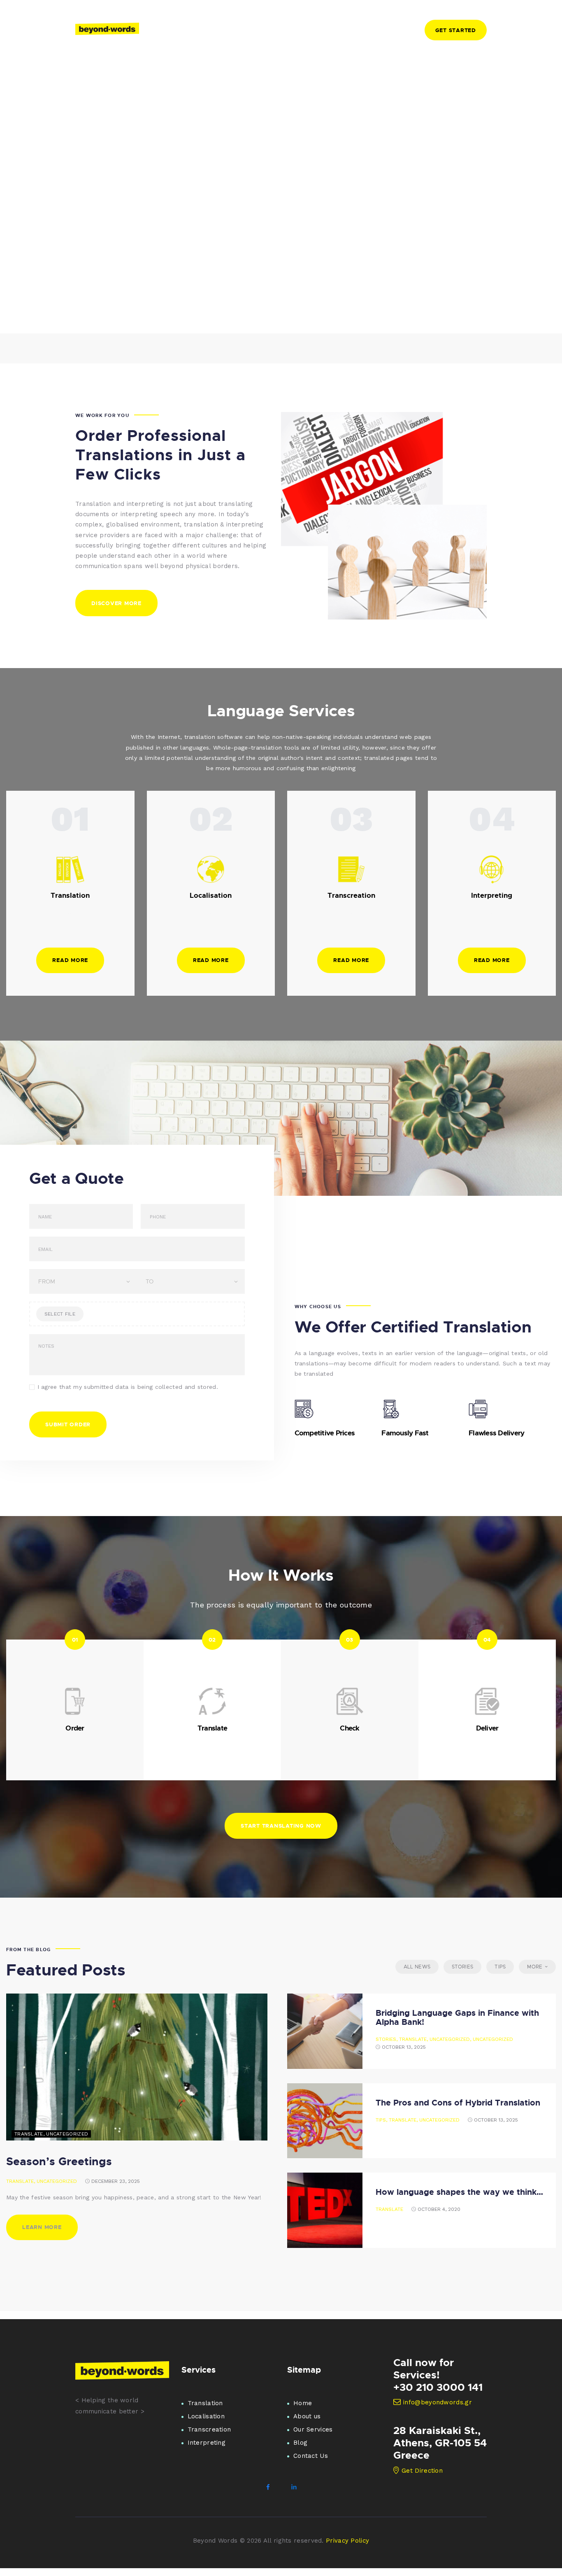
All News (417, 1967)
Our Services (313, 2429)
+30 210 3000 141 (438, 2387)
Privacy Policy (347, 2541)
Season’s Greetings (59, 2161)
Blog (300, 2443)
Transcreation (209, 2429)
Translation (205, 2403)
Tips (500, 1967)
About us (307, 2416)
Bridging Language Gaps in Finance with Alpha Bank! (457, 2017)
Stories (462, 1967)
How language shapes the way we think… (459, 2192)
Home (303, 2403)
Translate (20, 2181)
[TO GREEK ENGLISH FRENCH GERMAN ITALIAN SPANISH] (191, 1281)
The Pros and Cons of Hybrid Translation (458, 2102)
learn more (42, 2227)
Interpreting (207, 2443)
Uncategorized (57, 2181)
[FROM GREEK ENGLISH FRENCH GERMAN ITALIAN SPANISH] (83, 1281)
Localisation (206, 2416)
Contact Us (311, 2456)
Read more (70, 960)
